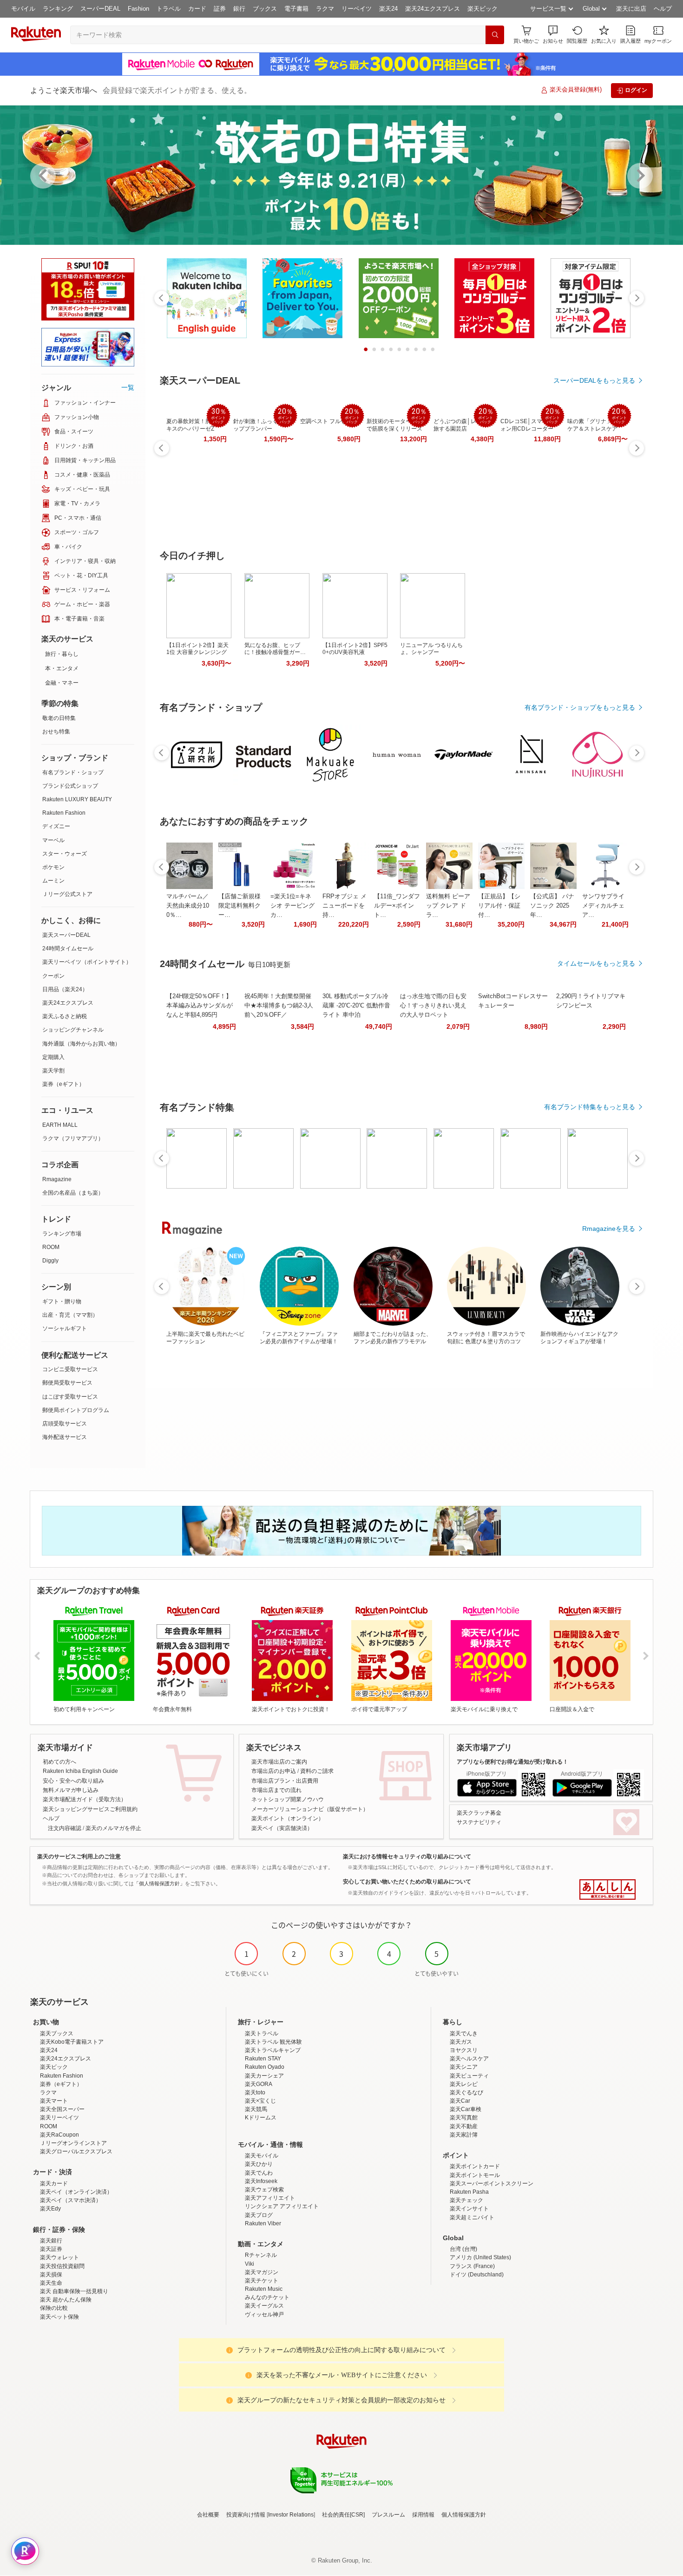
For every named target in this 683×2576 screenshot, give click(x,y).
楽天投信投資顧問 (62, 2266)
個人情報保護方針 (464, 2515)
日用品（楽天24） (65, 989)
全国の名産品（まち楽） (73, 1193)
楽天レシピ (464, 2084)
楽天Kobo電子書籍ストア (72, 2042)
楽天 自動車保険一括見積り (74, 2291)
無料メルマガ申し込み (71, 1790)
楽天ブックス (57, 2033)
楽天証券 (51, 2249)
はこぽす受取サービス (70, 1397)
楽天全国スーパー (62, 2109)
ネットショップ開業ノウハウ (288, 1799)
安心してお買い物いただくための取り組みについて (407, 1882)
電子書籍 (296, 9)
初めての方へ (59, 1762)
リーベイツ (357, 9)
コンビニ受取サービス (70, 1369)
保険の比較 (54, 2308)
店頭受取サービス (65, 1424)
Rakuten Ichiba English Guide (80, 1771)
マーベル (53, 840)
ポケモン (53, 867)
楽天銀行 (51, 2241)
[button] (553, 35)
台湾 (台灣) (463, 2249)
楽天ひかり (259, 2164)
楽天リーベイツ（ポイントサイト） (87, 962)
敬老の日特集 (59, 718)
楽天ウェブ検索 (264, 2190)
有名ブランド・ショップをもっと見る (580, 707)
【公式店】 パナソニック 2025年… (552, 906)
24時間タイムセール (68, 948)
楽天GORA (259, 2084)
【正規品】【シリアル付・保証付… (499, 906)
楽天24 (388, 9)
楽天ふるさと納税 (65, 1016)
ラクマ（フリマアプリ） (73, 1138)
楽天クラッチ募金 (479, 1813)
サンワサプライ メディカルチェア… (603, 906)
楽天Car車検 (466, 2109)
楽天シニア (464, 2067)
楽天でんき (464, 2033)
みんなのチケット (267, 2297)
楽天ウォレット (59, 2257)
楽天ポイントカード (475, 2166)
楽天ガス (461, 2042)
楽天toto (255, 2092)
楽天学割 (53, 1071)
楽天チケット (262, 2281)
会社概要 (208, 2515)
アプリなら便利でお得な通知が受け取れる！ (512, 1762)
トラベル (169, 9)
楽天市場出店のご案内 (279, 1762)
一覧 (128, 387)
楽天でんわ (259, 2173)
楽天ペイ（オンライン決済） (76, 2192)
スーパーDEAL (100, 9)
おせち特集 (56, 732)
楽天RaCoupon (59, 2135)
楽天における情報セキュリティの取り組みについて (407, 1857)
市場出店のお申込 (274, 1771)
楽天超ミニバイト (472, 2217)
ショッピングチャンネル (73, 1030)
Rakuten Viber (263, 2223)
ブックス (265, 9)
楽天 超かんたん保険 (66, 2300)
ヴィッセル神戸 (264, 2314)
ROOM (51, 1247)
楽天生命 (51, 2283)
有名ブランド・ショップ (73, 772)
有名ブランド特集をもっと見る (590, 1107)
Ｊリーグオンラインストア (73, 2143)
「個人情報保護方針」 (159, 1883)
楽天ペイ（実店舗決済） (282, 1828)
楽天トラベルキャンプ (273, 2050)
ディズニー (56, 826)
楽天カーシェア (264, 2076)
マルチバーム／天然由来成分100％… (188, 906)
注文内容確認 (65, 1828)
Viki (250, 2264)
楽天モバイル (262, 2156)
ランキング (58, 9)
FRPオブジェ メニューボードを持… (345, 906)
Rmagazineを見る (609, 1229)
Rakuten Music (264, 2289)
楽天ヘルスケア (469, 2059)
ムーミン (53, 881)
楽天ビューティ (469, 2076)
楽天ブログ (259, 2215)
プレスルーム (388, 2515)
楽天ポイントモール (475, 2175)
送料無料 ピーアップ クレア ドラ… (448, 906)
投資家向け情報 (246, 2515)
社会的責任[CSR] (343, 2515)
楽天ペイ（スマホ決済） (71, 2200)
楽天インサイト (469, 2209)
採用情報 (423, 2515)
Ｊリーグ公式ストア (67, 894)
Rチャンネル (261, 2255)
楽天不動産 (464, 2126)
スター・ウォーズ (65, 854)
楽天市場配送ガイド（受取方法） (85, 1799)
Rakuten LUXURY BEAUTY (77, 799)
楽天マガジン (262, 2272)
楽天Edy (50, 2209)
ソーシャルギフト (65, 1328)
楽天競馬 (256, 2109)
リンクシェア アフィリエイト (282, 2206)
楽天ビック (483, 9)
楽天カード (54, 2184)
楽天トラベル (262, 2033)
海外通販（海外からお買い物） (81, 1044)
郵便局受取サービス (67, 1383)
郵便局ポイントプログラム (76, 1410)
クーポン (53, 976)
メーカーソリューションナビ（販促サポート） (310, 1809)
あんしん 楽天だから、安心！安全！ (607, 1890)
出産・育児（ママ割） (70, 1315)
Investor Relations (291, 2515)
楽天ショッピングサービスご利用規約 (90, 1809)
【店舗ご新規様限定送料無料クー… (240, 906)
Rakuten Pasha (469, 2192)
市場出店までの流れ (276, 1790)
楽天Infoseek (261, 2181)
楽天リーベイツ (59, 2118)
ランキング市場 (62, 1234)
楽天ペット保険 (59, 2317)
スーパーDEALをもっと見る (594, 380)
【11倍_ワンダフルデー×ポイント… (397, 906)
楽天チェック (466, 2200)
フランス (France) (472, 2266)
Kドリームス (261, 2118)
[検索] (495, 35)
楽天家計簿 (464, 2135)
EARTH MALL (60, 1125)
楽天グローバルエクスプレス (76, 2151)
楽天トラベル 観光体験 (273, 2042)
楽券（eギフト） (63, 1084)
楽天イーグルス (264, 2306)
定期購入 (53, 1057)
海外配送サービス (65, 1437)
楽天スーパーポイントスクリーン (492, 2184)
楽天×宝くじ (260, 2101)
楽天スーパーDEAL (66, 935)
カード (197, 9)
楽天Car (460, 2101)
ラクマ (325, 9)
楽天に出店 (631, 9)
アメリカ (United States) (480, 2257)
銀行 (239, 9)
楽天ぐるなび (466, 2092)
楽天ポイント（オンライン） (288, 1818)
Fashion (138, 9)
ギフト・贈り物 (62, 1301)
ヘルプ (663, 9)
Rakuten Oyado (265, 2067)
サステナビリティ (479, 1822)
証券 (220, 9)
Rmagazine (57, 1179)
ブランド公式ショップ (70, 786)
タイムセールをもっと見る (596, 963)
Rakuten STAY (263, 2059)
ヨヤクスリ (464, 2050)
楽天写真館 (464, 2118)
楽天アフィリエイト (270, 2198)
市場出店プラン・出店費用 (285, 1781)
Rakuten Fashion (64, 813)
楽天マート (54, 2101)
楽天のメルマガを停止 (113, 1828)
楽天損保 (51, 2275)
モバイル (23, 9)
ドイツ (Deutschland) (477, 2275)
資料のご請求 (317, 1771)
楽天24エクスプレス (433, 9)
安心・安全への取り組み (73, 1781)
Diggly (50, 1261)
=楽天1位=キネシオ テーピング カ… (292, 906)
